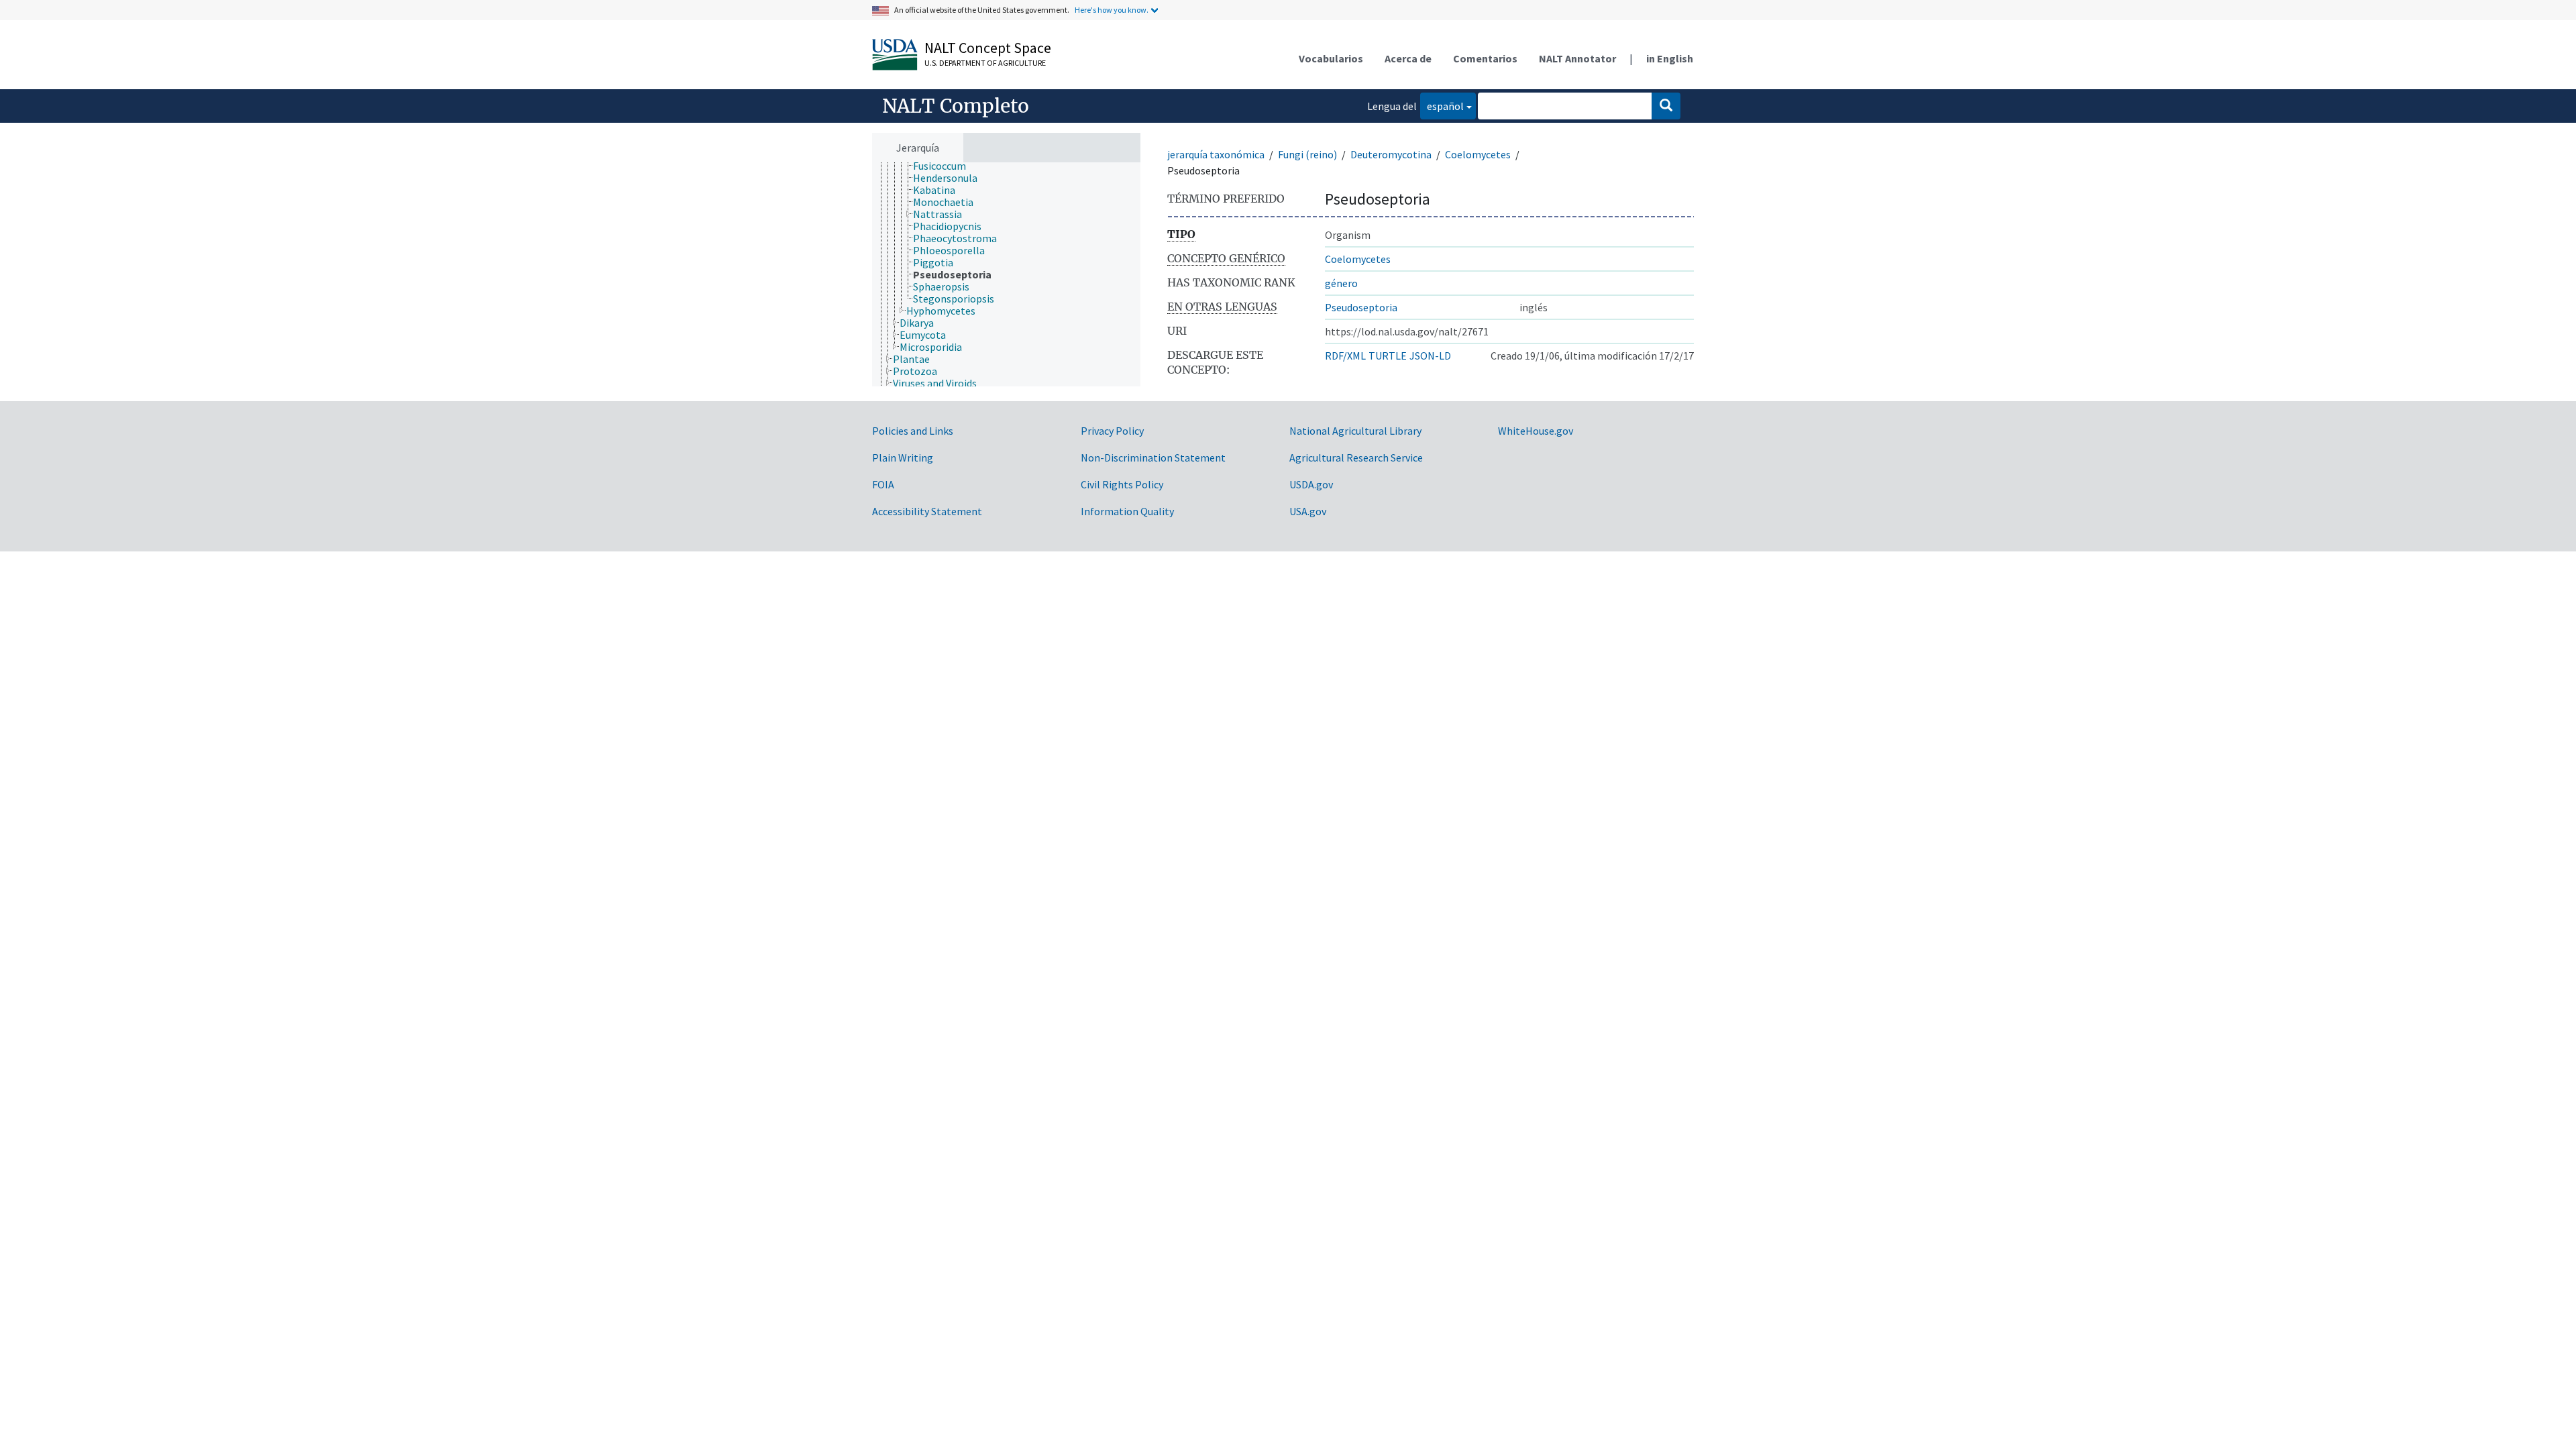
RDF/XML (1345, 356)
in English (1670, 58)
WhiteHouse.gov (1536, 431)
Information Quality (1127, 511)
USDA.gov (1311, 484)
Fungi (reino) (1307, 154)
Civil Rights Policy (1122, 484)
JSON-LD (1430, 356)
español (1442, 106)
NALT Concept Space (988, 48)
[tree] (1006, 275)
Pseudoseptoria (1361, 307)
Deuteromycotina (1391, 154)
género (1341, 283)
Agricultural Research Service (1356, 458)
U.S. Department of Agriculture (985, 63)
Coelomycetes (1478, 154)
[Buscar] (1666, 106)
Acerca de (1408, 58)
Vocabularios (1331, 58)
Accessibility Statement (927, 511)
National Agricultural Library (1355, 431)
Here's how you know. (1112, 10)
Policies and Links (913, 431)
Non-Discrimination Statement (1153, 458)
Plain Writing (903, 458)
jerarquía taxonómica (1216, 154)
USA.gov (1308, 511)
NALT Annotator (1577, 58)
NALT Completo (956, 106)
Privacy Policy (1112, 431)
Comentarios (1485, 58)
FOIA (883, 484)
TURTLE (1388, 356)
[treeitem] (945, 166)
